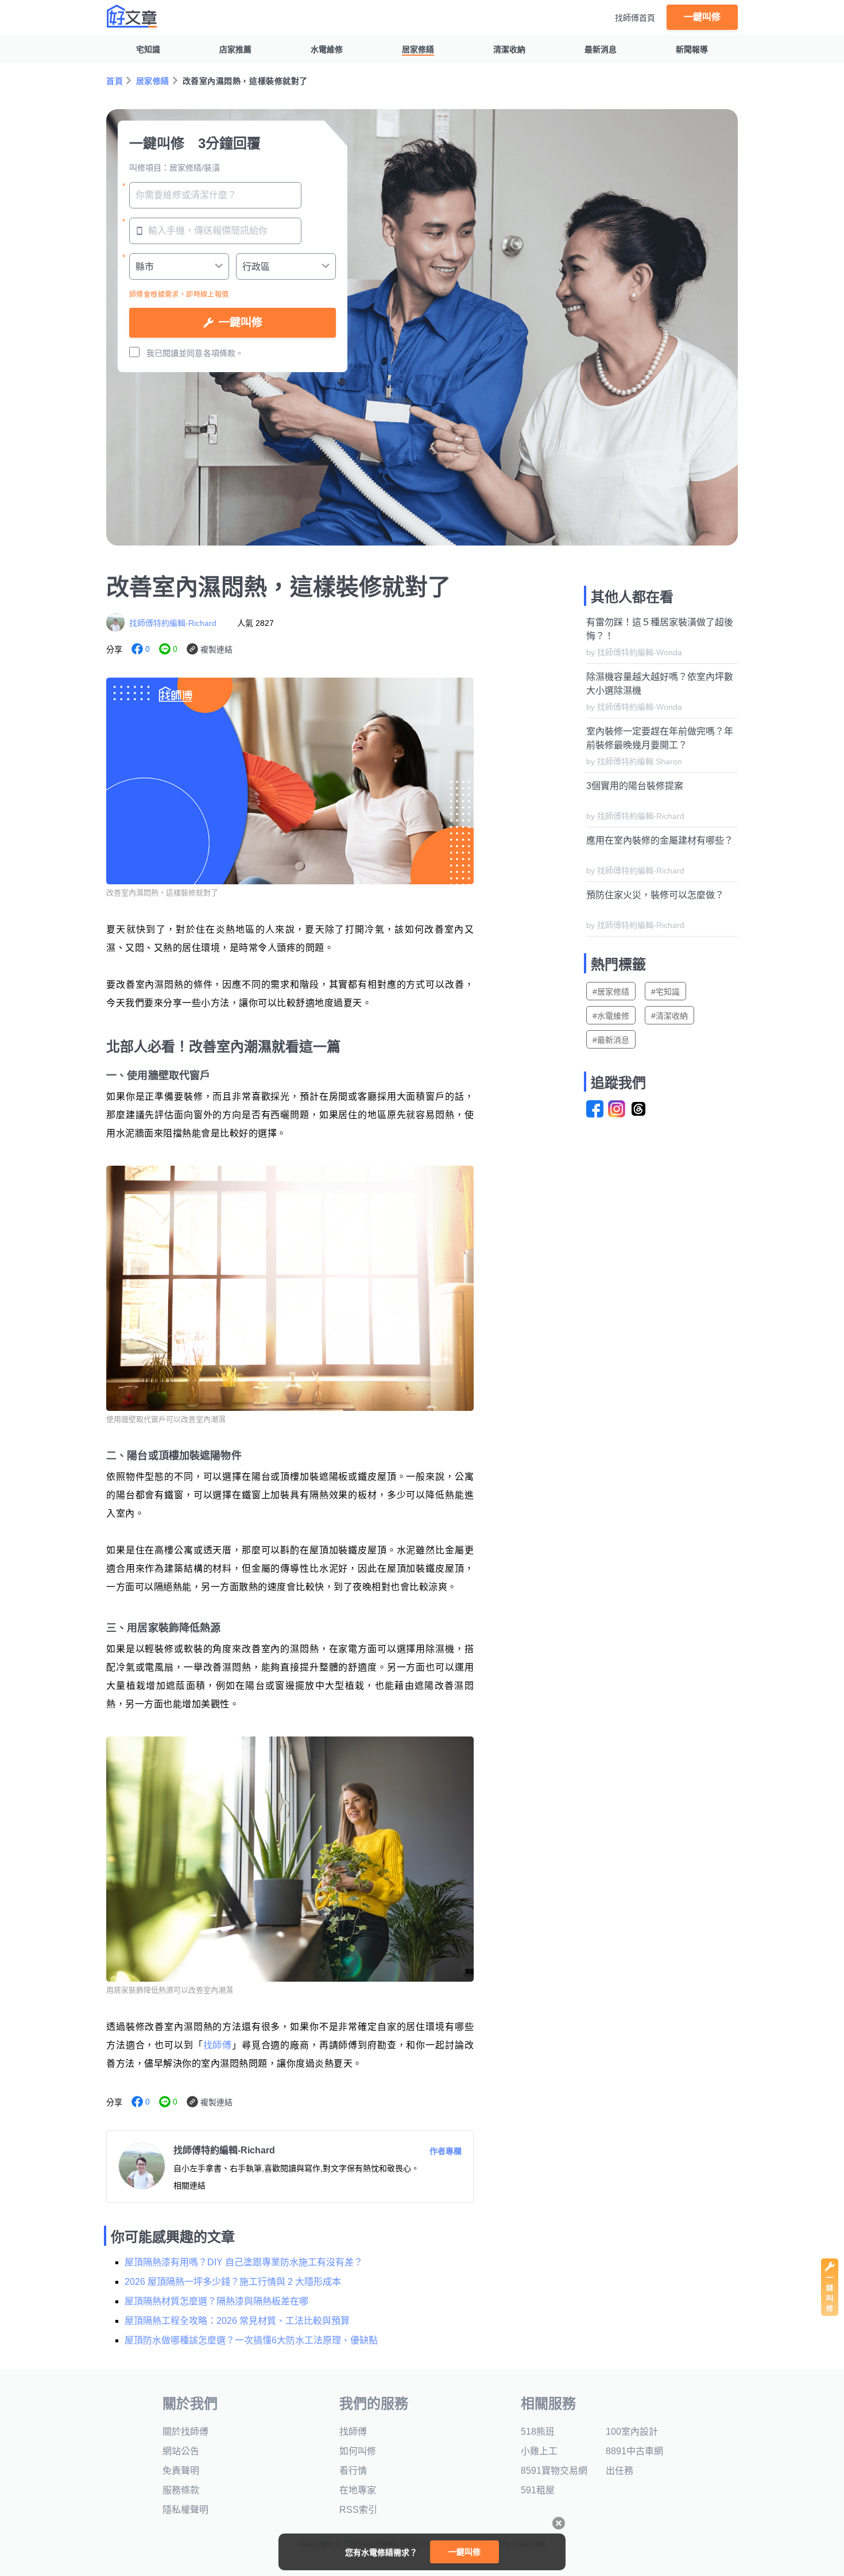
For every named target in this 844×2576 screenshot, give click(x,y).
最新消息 (601, 49)
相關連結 (189, 2186)
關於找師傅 (185, 2432)
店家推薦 (235, 49)
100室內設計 (632, 2432)
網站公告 (181, 2451)
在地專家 (358, 2490)
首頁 (115, 81)
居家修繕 (418, 49)
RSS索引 (358, 2510)
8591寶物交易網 (554, 2471)
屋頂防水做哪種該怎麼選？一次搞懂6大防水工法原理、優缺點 (251, 2340)
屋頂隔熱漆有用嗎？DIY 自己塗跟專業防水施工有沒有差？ (244, 2262)
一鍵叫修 (702, 17)
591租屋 (538, 2490)
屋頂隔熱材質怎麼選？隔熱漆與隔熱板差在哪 (216, 2301)
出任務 (620, 2471)
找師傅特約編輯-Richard (173, 623)
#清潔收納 (669, 1016)
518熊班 (538, 2432)
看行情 (353, 2471)
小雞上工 (539, 2451)
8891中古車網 (634, 2451)
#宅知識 (665, 992)
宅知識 (148, 49)
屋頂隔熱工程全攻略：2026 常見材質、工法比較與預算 (237, 2321)
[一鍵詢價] (830, 2313)
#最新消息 (611, 1040)
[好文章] (132, 16)
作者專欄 (446, 2151)
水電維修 (327, 49)
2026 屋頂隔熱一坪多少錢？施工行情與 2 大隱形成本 (233, 2282)
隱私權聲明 (185, 2510)
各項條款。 (223, 353)
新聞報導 (692, 49)
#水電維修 (611, 1016)
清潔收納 (509, 49)
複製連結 (216, 649)
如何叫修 (358, 2451)
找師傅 (218, 2045)
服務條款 (181, 2490)
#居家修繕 (611, 992)
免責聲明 (181, 2471)
